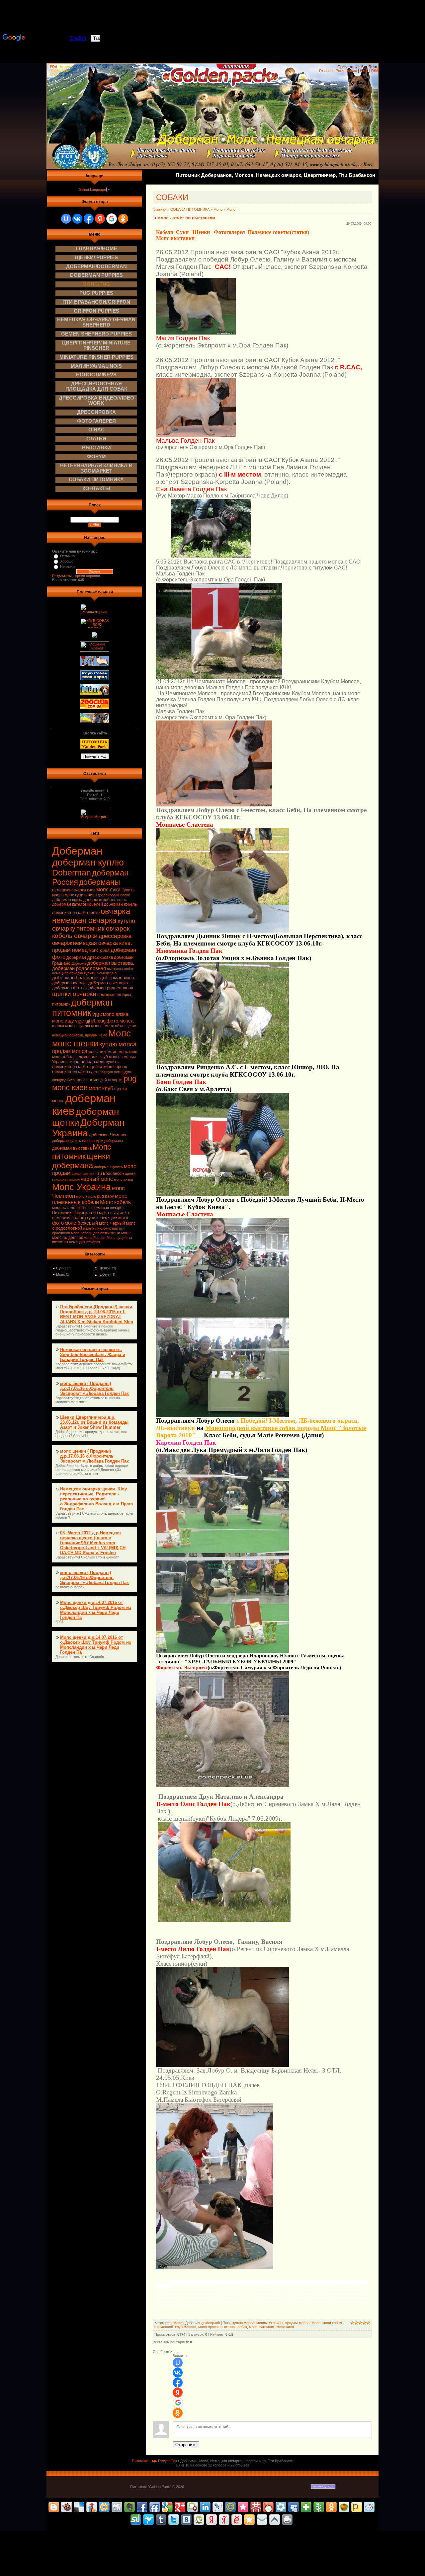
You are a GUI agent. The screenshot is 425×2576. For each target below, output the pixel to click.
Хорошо (67, 561)
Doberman (72, 872)
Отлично (67, 556)
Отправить (186, 2445)
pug (130, 1078)
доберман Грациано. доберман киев (93, 978)
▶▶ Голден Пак (164, 2461)
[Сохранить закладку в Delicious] (79, 2507)
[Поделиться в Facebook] (142, 2507)
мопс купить (107, 1062)
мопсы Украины (270, 2323)
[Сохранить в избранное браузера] (249, 2520)
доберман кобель (120, 904)
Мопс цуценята (119, 1238)
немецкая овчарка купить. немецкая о (84, 973)
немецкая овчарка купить (76, 1218)
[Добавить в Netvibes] (306, 2507)
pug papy (105, 1196)
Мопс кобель (115, 1202)
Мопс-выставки (175, 238)
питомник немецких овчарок (76, 1242)
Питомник (62, 1212)
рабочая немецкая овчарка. (101, 1208)
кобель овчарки (75, 936)
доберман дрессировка (90, 957)
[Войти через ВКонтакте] (77, 219)
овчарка (115, 911)
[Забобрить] (66, 2507)
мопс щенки (75, 1043)
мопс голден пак (67, 1238)
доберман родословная (79, 968)
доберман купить (108, 1167)
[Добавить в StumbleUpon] (136, 2520)
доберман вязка (67, 900)
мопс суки (108, 890)
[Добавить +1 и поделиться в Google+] (180, 2507)
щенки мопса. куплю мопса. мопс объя (88, 1026)
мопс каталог (64, 1208)
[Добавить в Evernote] (129, 2507)
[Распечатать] (287, 2520)
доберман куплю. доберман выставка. (91, 983)
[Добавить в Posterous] (357, 2507)
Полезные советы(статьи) (278, 232)
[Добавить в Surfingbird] (148, 2520)
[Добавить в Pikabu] (344, 2507)
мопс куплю (86, 1196)
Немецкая (109, 1218)
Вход (364, 71)
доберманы (100, 882)
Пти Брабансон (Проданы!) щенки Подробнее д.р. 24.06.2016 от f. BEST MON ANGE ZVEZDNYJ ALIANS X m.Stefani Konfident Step (97, 1314)
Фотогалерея (229, 232)
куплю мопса (118, 1044)
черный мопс (97, 1179)
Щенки (104, 1268)
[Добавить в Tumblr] (161, 2520)
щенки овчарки (74, 994)
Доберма (79, 963)
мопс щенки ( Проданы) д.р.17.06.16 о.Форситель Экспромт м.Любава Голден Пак (94, 1388)
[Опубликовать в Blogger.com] (54, 2507)
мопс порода (82, 1061)
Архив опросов (87, 576)
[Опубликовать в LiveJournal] (218, 2507)
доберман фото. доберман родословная (93, 988)
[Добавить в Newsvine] (319, 2507)
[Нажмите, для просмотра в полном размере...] (196, 333)
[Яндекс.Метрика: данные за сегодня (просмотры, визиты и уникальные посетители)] (95, 814)
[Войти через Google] (112, 219)
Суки (60, 1268)
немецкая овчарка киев (74, 890)
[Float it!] (104, 2507)
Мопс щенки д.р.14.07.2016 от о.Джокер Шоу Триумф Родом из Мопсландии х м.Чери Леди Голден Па (95, 1610)
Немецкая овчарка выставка (101, 1212)
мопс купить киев (81, 895)
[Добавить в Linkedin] (205, 2507)
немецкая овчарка (84, 920)
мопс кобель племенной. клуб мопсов (87, 1057)
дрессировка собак (114, 895)
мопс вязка (123, 1179)
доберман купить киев (71, 1141)
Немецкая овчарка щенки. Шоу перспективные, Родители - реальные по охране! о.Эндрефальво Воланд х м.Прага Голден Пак (96, 1499)
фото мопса (120, 1021)
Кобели (105, 1274)
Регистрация (346, 71)
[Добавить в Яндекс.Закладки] (212, 2520)
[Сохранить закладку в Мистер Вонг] (256, 2507)
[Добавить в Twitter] (174, 2520)
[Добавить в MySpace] (294, 2507)
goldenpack (211, 2323)
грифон (74, 1179)
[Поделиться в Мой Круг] (281, 2507)
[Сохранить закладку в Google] (167, 2507)
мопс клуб (101, 1088)
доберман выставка (72, 1148)
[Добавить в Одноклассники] (331, 2507)
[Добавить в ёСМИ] (237, 2520)
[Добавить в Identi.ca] (193, 2507)
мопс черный (112, 1223)
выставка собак (120, 969)
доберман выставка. (111, 963)
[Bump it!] (92, 2507)
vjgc (97, 1014)
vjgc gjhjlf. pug (90, 1021)
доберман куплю (88, 862)
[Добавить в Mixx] (268, 2507)
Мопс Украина (82, 1187)
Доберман (77, 851)
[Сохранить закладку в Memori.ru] (243, 2507)
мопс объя (99, 950)
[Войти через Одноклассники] (123, 219)
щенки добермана (81, 1161)
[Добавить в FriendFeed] (155, 2507)
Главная (326, 71)
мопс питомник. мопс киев (113, 1052)
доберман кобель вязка (105, 900)
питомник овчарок (103, 928)
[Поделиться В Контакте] (186, 2520)
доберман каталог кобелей (78, 904)
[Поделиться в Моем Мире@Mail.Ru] (230, 2507)
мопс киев (70, 1088)
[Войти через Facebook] (89, 219)
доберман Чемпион (108, 1135)
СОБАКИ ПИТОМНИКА (190, 209)
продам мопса (70, 1051)
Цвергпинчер (83, 1174)
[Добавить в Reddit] (369, 2507)
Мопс (120, 1033)
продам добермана (107, 1141)
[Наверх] (275, 2520)
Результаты (62, 576)
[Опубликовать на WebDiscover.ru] (199, 2520)
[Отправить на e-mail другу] (262, 2520)
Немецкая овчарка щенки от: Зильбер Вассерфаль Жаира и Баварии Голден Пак (93, 1355)
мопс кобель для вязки (90, 1233)
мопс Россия (95, 1238)
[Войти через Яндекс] (100, 219)
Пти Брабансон (109, 1174)
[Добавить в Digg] (117, 2507)
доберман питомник (82, 1008)
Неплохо (67, 567)
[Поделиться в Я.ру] (224, 2520)
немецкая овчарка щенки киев (82, 1066)
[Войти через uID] (66, 219)
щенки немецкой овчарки (99, 1080)
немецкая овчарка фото (76, 912)
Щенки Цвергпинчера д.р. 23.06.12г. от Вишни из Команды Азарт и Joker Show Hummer (94, 1422)
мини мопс (121, 1233)
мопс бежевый (81, 1223)
